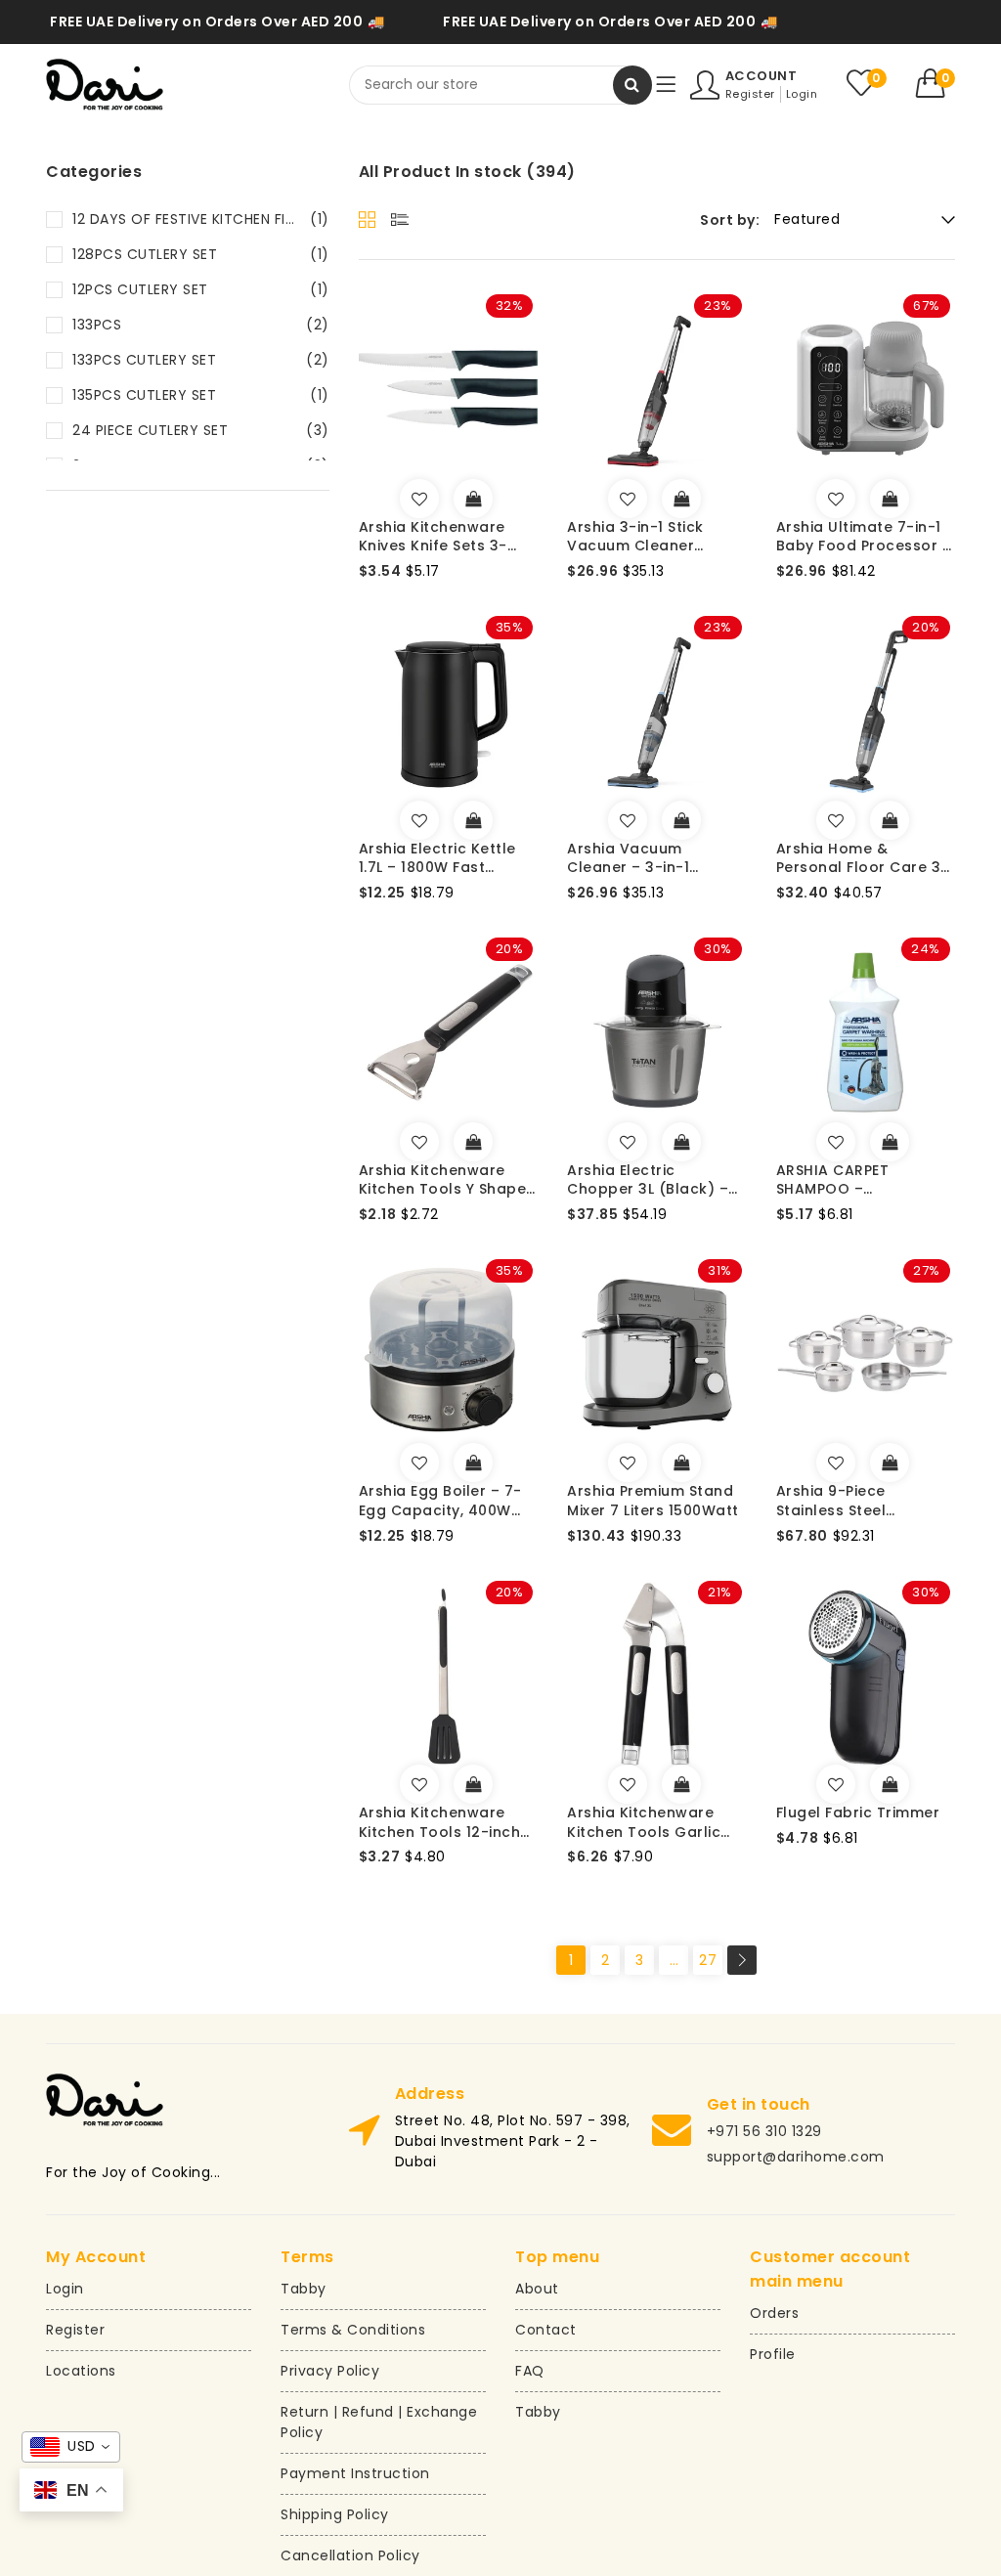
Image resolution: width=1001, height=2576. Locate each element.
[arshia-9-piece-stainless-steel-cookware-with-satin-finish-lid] (836, 1463)
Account (762, 76)
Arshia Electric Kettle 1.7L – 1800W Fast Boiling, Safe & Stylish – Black (446, 859)
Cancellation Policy (350, 2555)
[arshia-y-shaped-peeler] (419, 1142)
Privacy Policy (330, 2371)
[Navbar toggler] (666, 85)
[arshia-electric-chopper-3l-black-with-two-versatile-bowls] (628, 1142)
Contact (546, 2330)
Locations (81, 2371)
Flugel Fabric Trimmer (858, 1813)
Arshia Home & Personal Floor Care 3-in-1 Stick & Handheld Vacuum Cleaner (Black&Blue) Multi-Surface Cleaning (863, 859)
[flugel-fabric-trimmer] (836, 1784)
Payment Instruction (355, 2473)
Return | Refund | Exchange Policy (379, 2422)
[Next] (742, 1960)
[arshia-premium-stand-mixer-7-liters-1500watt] (628, 1463)
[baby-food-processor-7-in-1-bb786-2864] (836, 499)
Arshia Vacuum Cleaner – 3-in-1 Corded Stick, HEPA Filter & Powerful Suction (638, 859)
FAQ (530, 2371)
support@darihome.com (796, 2157)
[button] (936, 83)
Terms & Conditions (353, 2330)
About (537, 2289)
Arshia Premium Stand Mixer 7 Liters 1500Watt (653, 1501)
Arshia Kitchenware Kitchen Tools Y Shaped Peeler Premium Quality (448, 1180)
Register (750, 94)
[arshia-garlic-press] (628, 1784)
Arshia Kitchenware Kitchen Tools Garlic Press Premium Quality (652, 1823)
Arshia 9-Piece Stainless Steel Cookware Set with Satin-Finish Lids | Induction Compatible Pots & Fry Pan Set (859, 1501)
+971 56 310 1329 (764, 2131)
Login (802, 94)
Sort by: (730, 220)
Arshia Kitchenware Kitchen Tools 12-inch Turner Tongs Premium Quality (444, 1823)
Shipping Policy (335, 2514)
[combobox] (500, 85)
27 (708, 1960)
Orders (774, 2313)
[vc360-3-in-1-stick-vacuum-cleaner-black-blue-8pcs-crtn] (836, 820)
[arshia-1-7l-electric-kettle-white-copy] (419, 820)
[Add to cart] (473, 499)
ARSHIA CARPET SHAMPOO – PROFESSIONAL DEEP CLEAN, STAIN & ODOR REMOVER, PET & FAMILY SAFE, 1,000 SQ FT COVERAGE (861, 1180)
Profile (773, 2354)
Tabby (304, 2289)
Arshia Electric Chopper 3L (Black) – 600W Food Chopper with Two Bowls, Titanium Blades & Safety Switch (648, 1180)
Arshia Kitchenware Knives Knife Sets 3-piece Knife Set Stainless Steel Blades (442, 537)
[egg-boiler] (419, 1463)
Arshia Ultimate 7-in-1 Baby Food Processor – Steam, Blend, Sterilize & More (864, 537)
